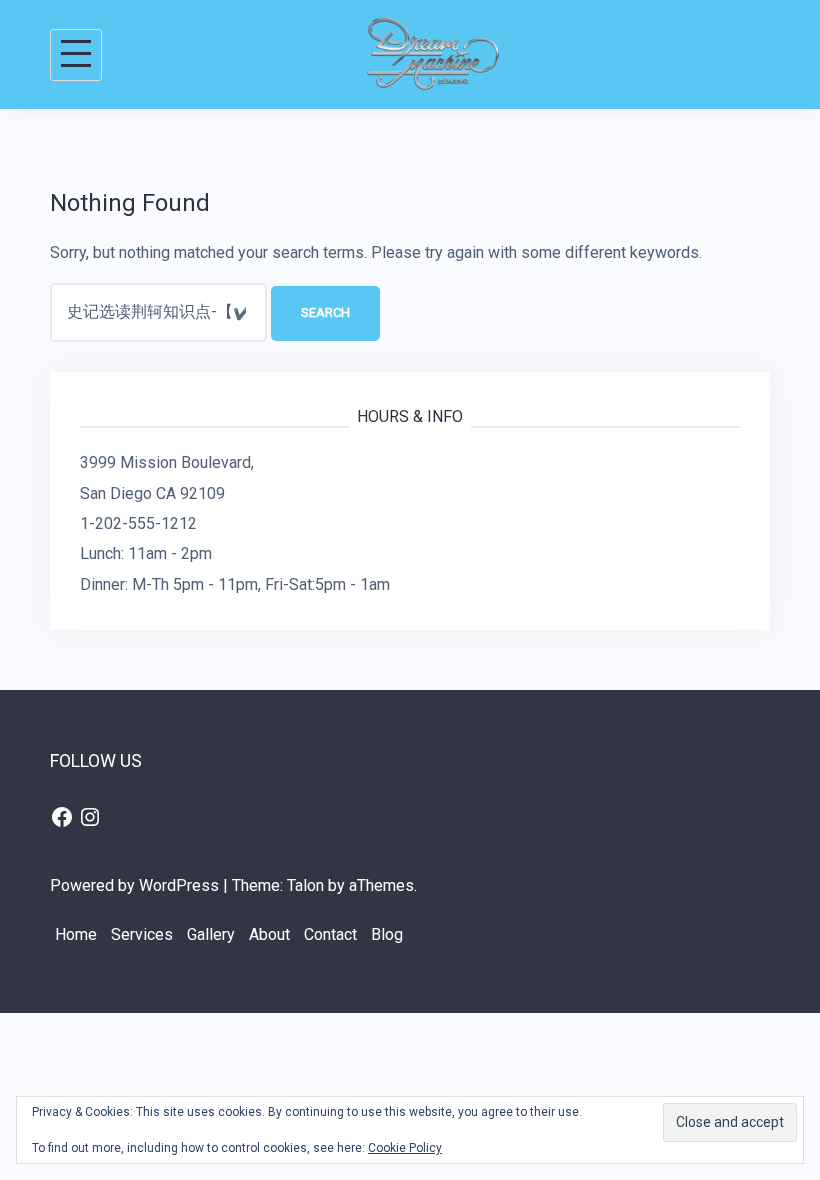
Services (142, 934)
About (269, 934)
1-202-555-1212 (138, 523)
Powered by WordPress (134, 885)
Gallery (211, 934)
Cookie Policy (405, 1148)
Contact (330, 934)
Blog (387, 934)
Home (76, 934)
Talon (305, 885)
